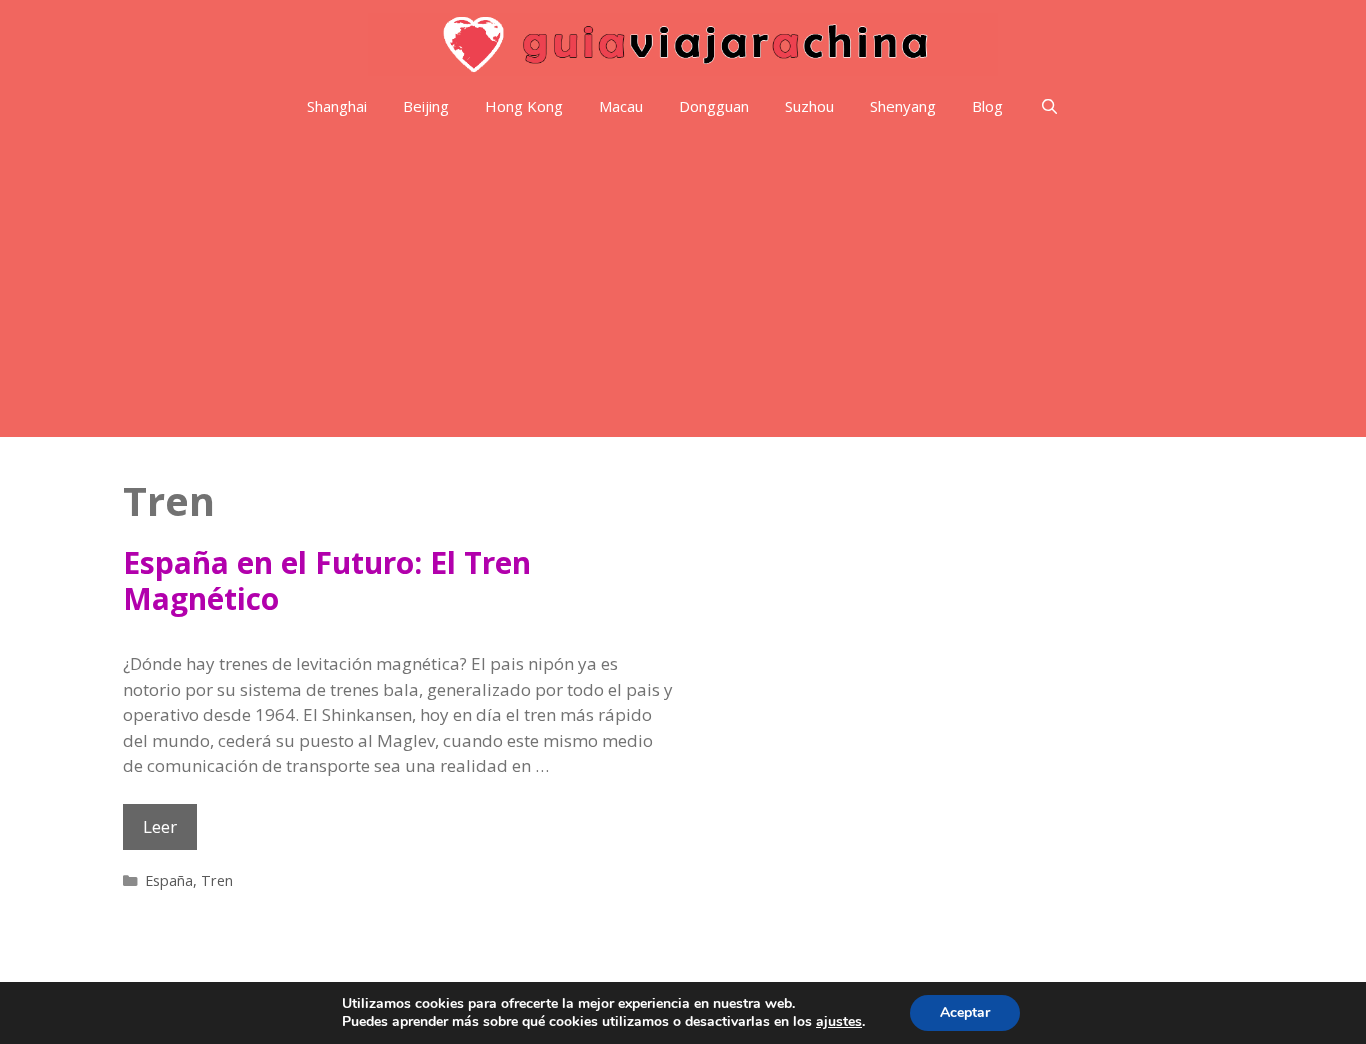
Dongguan (714, 106)
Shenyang (903, 106)
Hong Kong (524, 106)
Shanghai (337, 106)
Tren (217, 880)
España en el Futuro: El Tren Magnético (327, 580)
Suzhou (809, 106)
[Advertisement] (683, 287)
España (169, 880)
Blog (987, 106)
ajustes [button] (839, 1021)
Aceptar (965, 1012)
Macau (621, 106)
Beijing (426, 106)
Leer (170, 832)
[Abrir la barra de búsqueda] (1048, 106)
